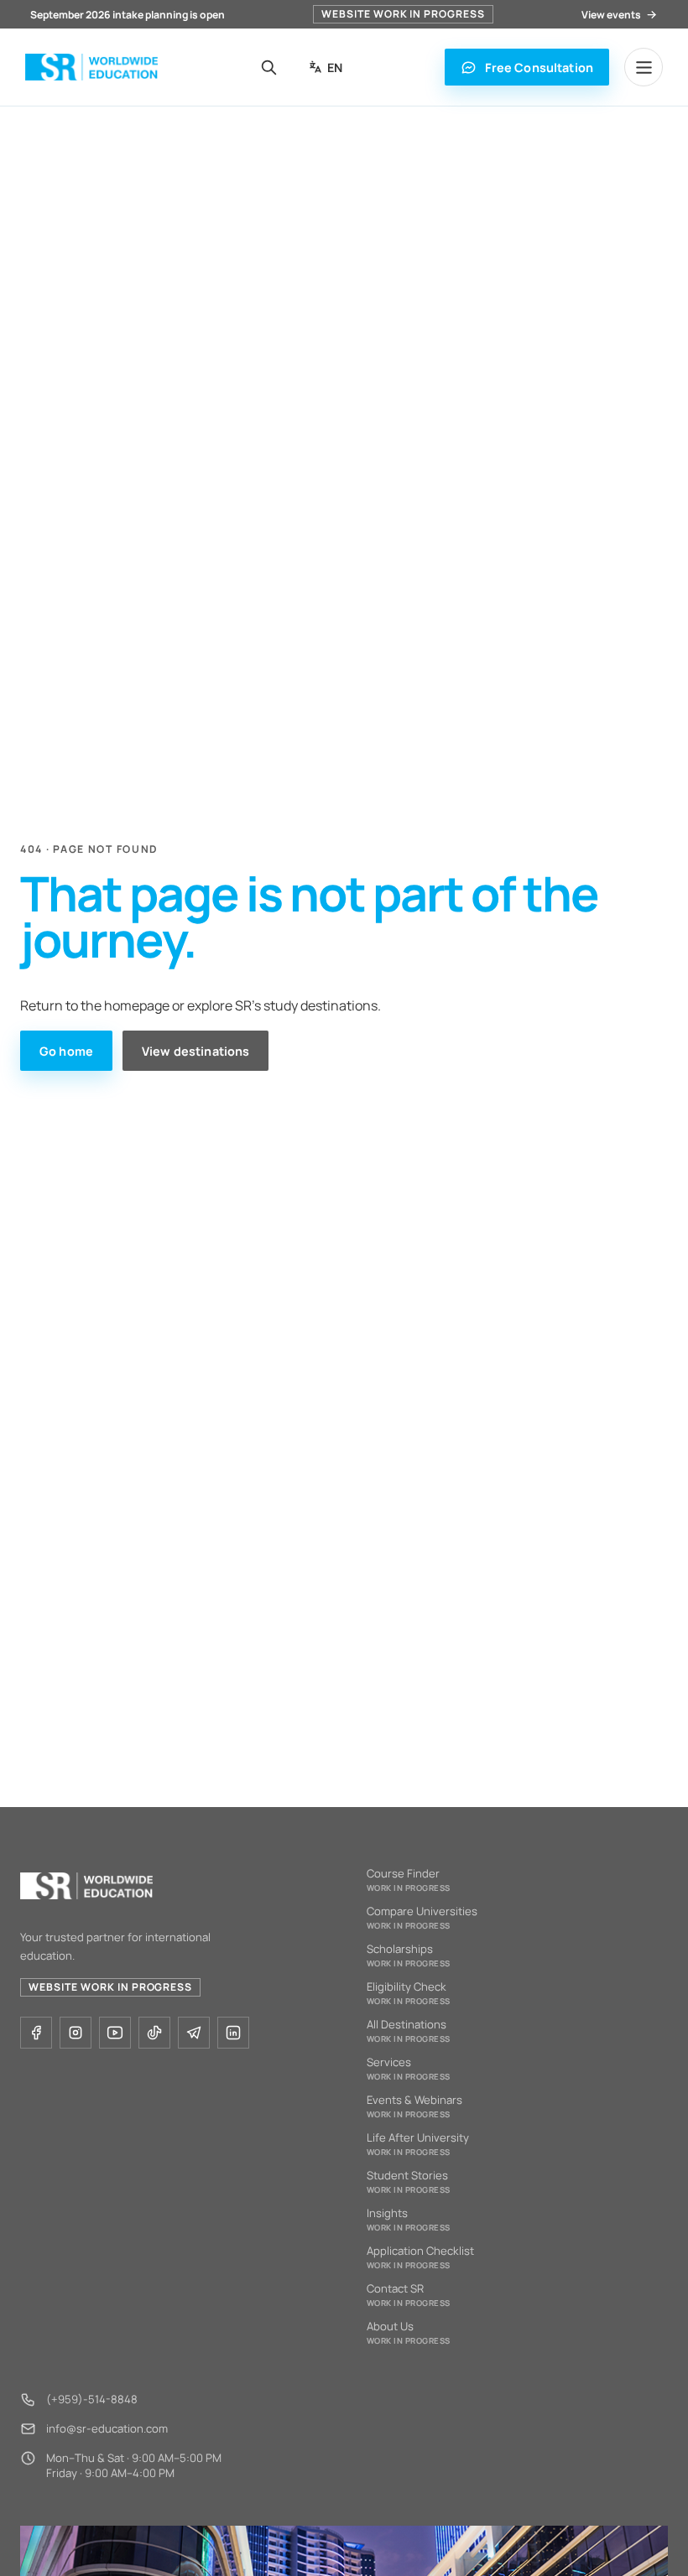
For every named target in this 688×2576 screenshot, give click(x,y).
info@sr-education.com (107, 2428)
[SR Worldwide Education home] (91, 68)
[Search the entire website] (269, 67)
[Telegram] (194, 2033)
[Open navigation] (644, 67)
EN (335, 68)
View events (611, 15)
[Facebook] (36, 2033)
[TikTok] (154, 2033)
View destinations (195, 1051)
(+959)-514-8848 (92, 2399)
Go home (66, 1051)
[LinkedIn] (233, 2033)
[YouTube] (115, 2033)
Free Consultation (539, 68)
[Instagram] (76, 2033)
